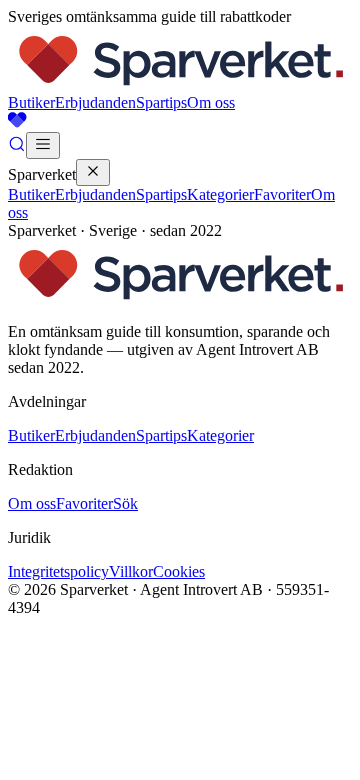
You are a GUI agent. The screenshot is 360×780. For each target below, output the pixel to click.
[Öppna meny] (43, 145)
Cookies (179, 571)
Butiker (31, 102)
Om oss (211, 102)
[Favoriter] (180, 122)
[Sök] (17, 147)
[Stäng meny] (93, 172)
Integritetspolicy (58, 571)
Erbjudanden (95, 102)
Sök (125, 503)
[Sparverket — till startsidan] (180, 84)
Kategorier (220, 194)
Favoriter (282, 194)
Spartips (161, 102)
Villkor (131, 571)
